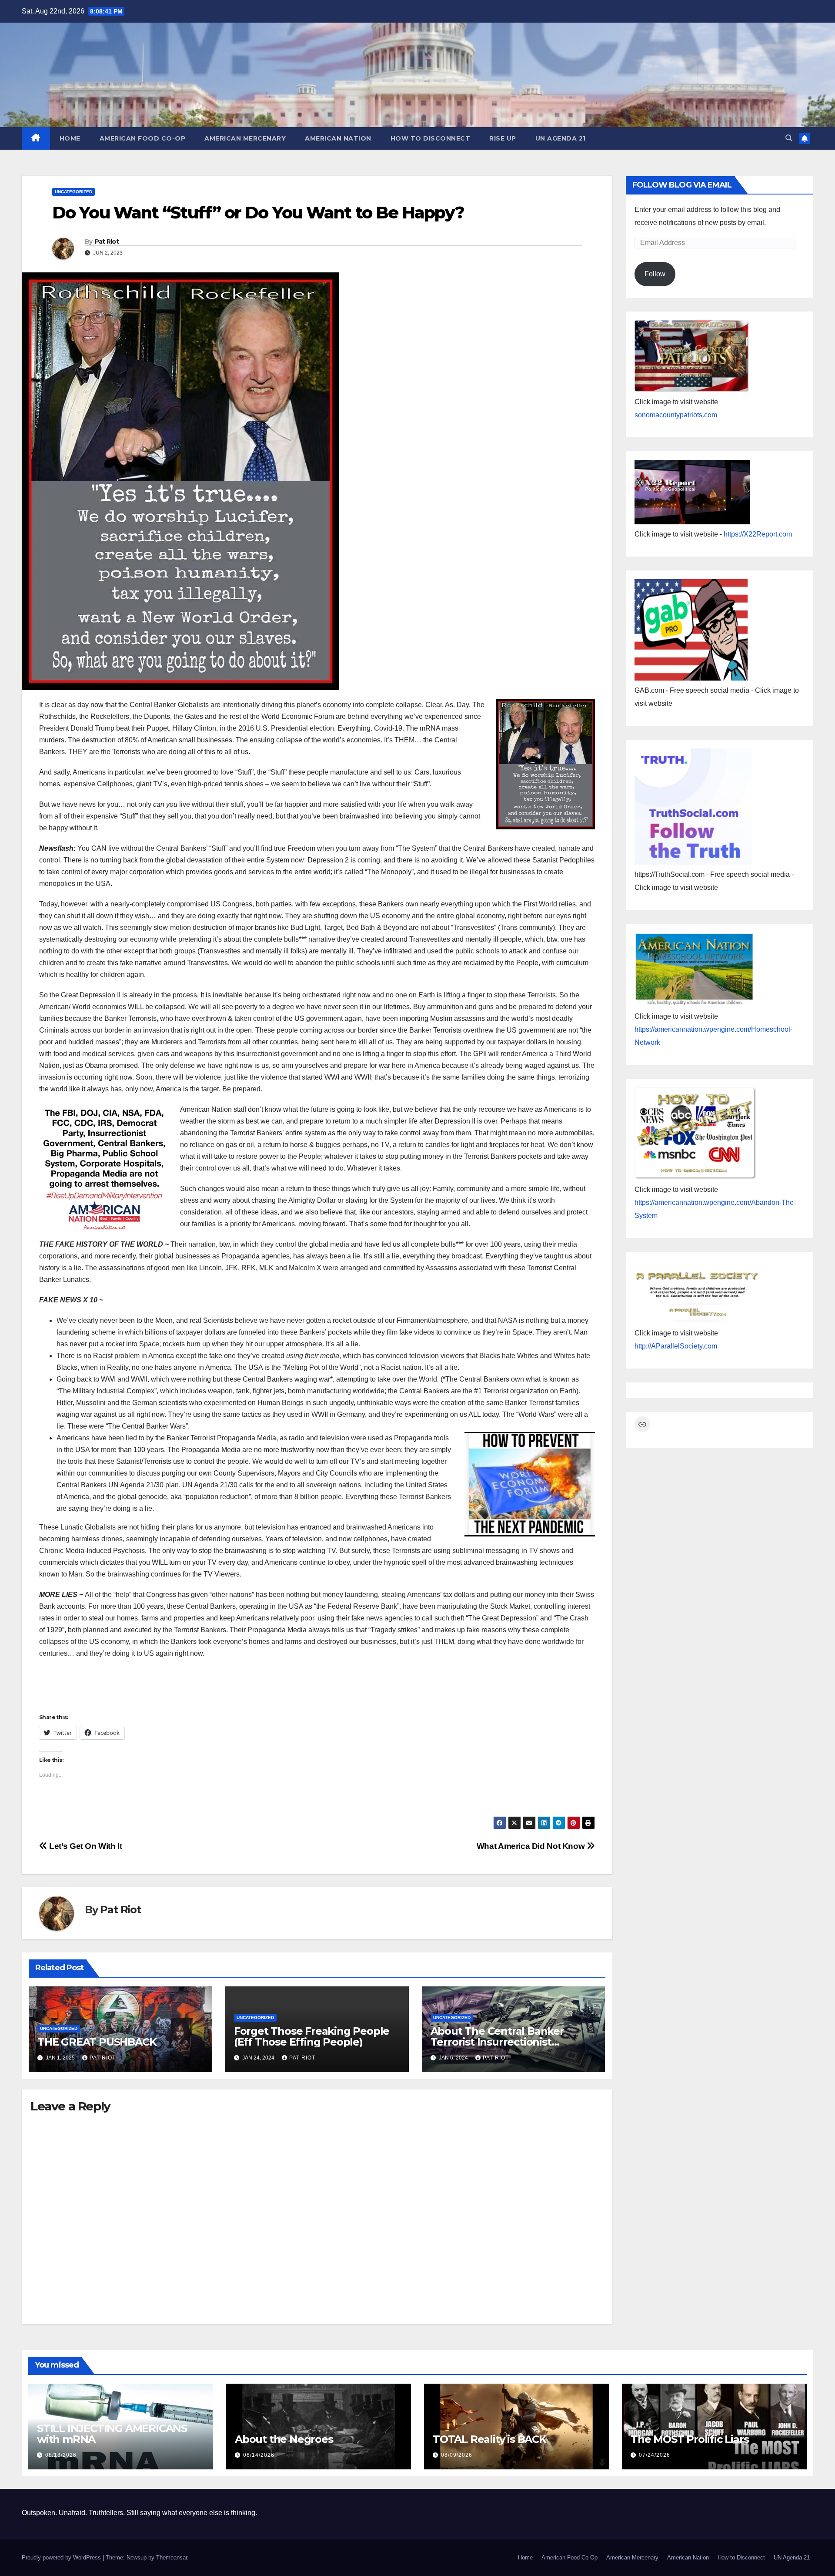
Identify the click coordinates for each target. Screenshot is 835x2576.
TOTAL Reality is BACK (489, 2439)
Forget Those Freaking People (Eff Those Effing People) (312, 2036)
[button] (789, 138)
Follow (655, 274)
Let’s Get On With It (85, 1846)
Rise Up (503, 138)
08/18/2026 (61, 2455)
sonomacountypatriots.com (676, 415)
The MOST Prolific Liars (690, 2439)
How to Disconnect (431, 138)
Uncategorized (73, 192)
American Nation (338, 138)
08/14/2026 (259, 2455)
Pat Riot (107, 241)
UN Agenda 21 (561, 138)
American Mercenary (245, 138)
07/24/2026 (655, 2455)
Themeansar (172, 2558)
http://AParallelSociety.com (676, 1346)
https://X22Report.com (758, 534)
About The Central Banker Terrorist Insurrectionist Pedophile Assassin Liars (497, 2042)
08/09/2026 (457, 2455)
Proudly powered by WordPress (62, 2558)
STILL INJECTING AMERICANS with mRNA (112, 2434)
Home (70, 138)
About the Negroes (284, 2439)
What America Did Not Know (532, 1846)
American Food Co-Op (143, 138)
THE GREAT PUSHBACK (97, 2042)
